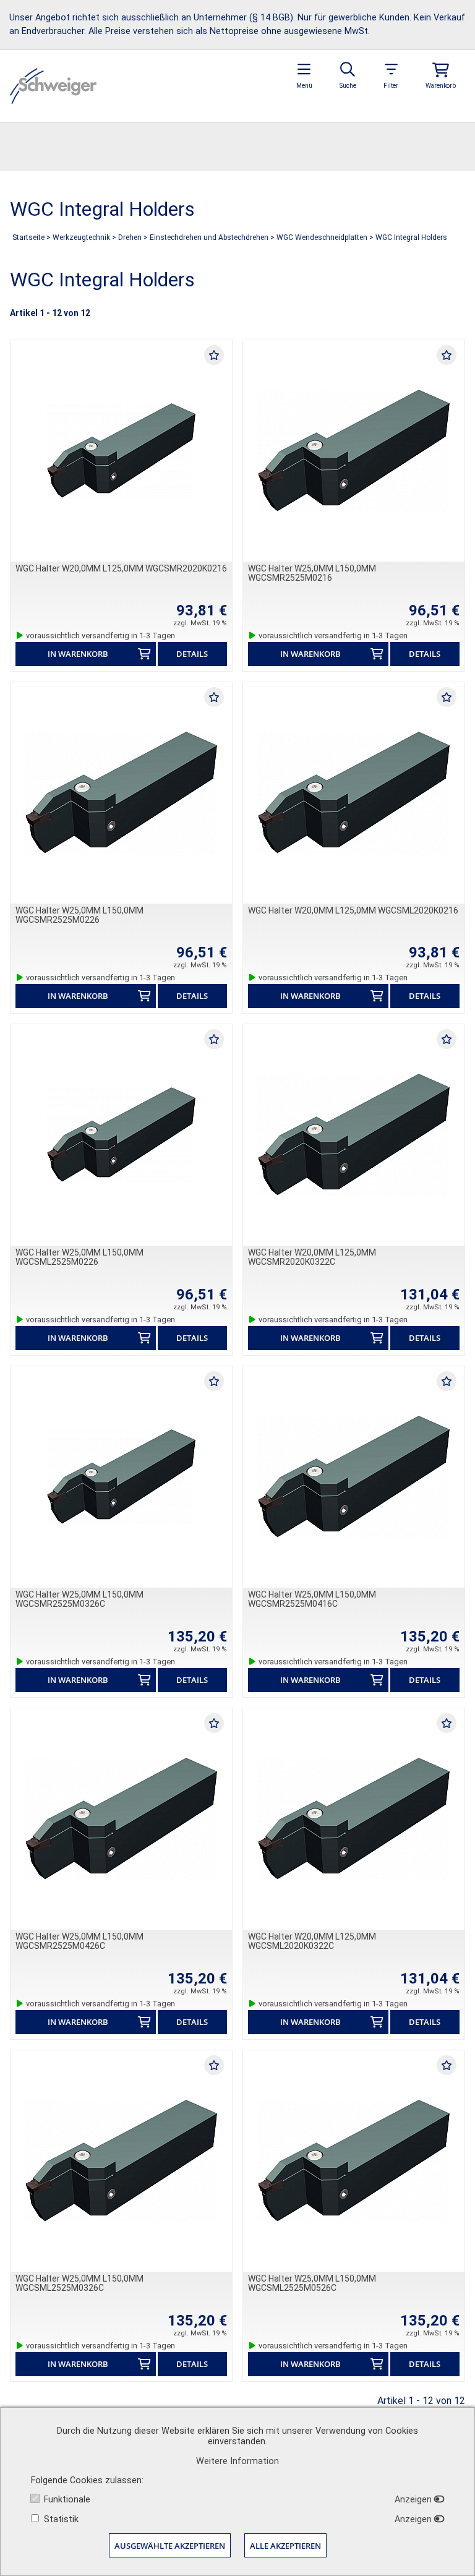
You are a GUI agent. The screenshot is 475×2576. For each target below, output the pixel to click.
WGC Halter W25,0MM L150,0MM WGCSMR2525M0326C (79, 1599)
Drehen (130, 237)
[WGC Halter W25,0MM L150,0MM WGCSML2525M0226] (121, 1135)
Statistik (61, 2519)
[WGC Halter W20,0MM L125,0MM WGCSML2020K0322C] (354, 1819)
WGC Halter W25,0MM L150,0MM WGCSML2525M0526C (312, 2283)
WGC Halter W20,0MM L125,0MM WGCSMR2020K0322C (312, 1257)
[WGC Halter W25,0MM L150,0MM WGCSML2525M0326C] (121, 2161)
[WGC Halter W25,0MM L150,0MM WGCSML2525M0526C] (354, 2161)
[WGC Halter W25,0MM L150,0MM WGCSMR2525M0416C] (354, 1477)
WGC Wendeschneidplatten (322, 237)
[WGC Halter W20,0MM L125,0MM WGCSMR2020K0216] (121, 451)
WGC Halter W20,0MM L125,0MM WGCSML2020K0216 (353, 910)
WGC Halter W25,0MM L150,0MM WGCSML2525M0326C (79, 2283)
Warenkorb (441, 86)
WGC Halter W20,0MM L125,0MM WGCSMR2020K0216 (121, 568)
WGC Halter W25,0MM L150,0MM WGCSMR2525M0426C (79, 1941)
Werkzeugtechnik (81, 237)
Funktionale (67, 2500)
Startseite (28, 237)
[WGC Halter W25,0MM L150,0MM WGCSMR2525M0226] (121, 793)
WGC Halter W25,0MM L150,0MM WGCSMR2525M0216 (312, 573)
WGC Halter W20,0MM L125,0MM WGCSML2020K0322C (312, 1941)
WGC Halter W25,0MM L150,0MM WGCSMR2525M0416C (312, 1599)
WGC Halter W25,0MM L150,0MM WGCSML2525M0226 (79, 1257)
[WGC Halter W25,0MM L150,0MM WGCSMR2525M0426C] (121, 1819)
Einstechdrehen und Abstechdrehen (209, 237)
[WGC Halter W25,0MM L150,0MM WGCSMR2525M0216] (354, 451)
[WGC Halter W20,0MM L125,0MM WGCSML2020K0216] (354, 793)
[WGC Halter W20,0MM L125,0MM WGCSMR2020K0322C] (354, 1135)
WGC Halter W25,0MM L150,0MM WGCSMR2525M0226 (79, 915)
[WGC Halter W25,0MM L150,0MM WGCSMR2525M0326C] (121, 1477)
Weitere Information (237, 2461)
